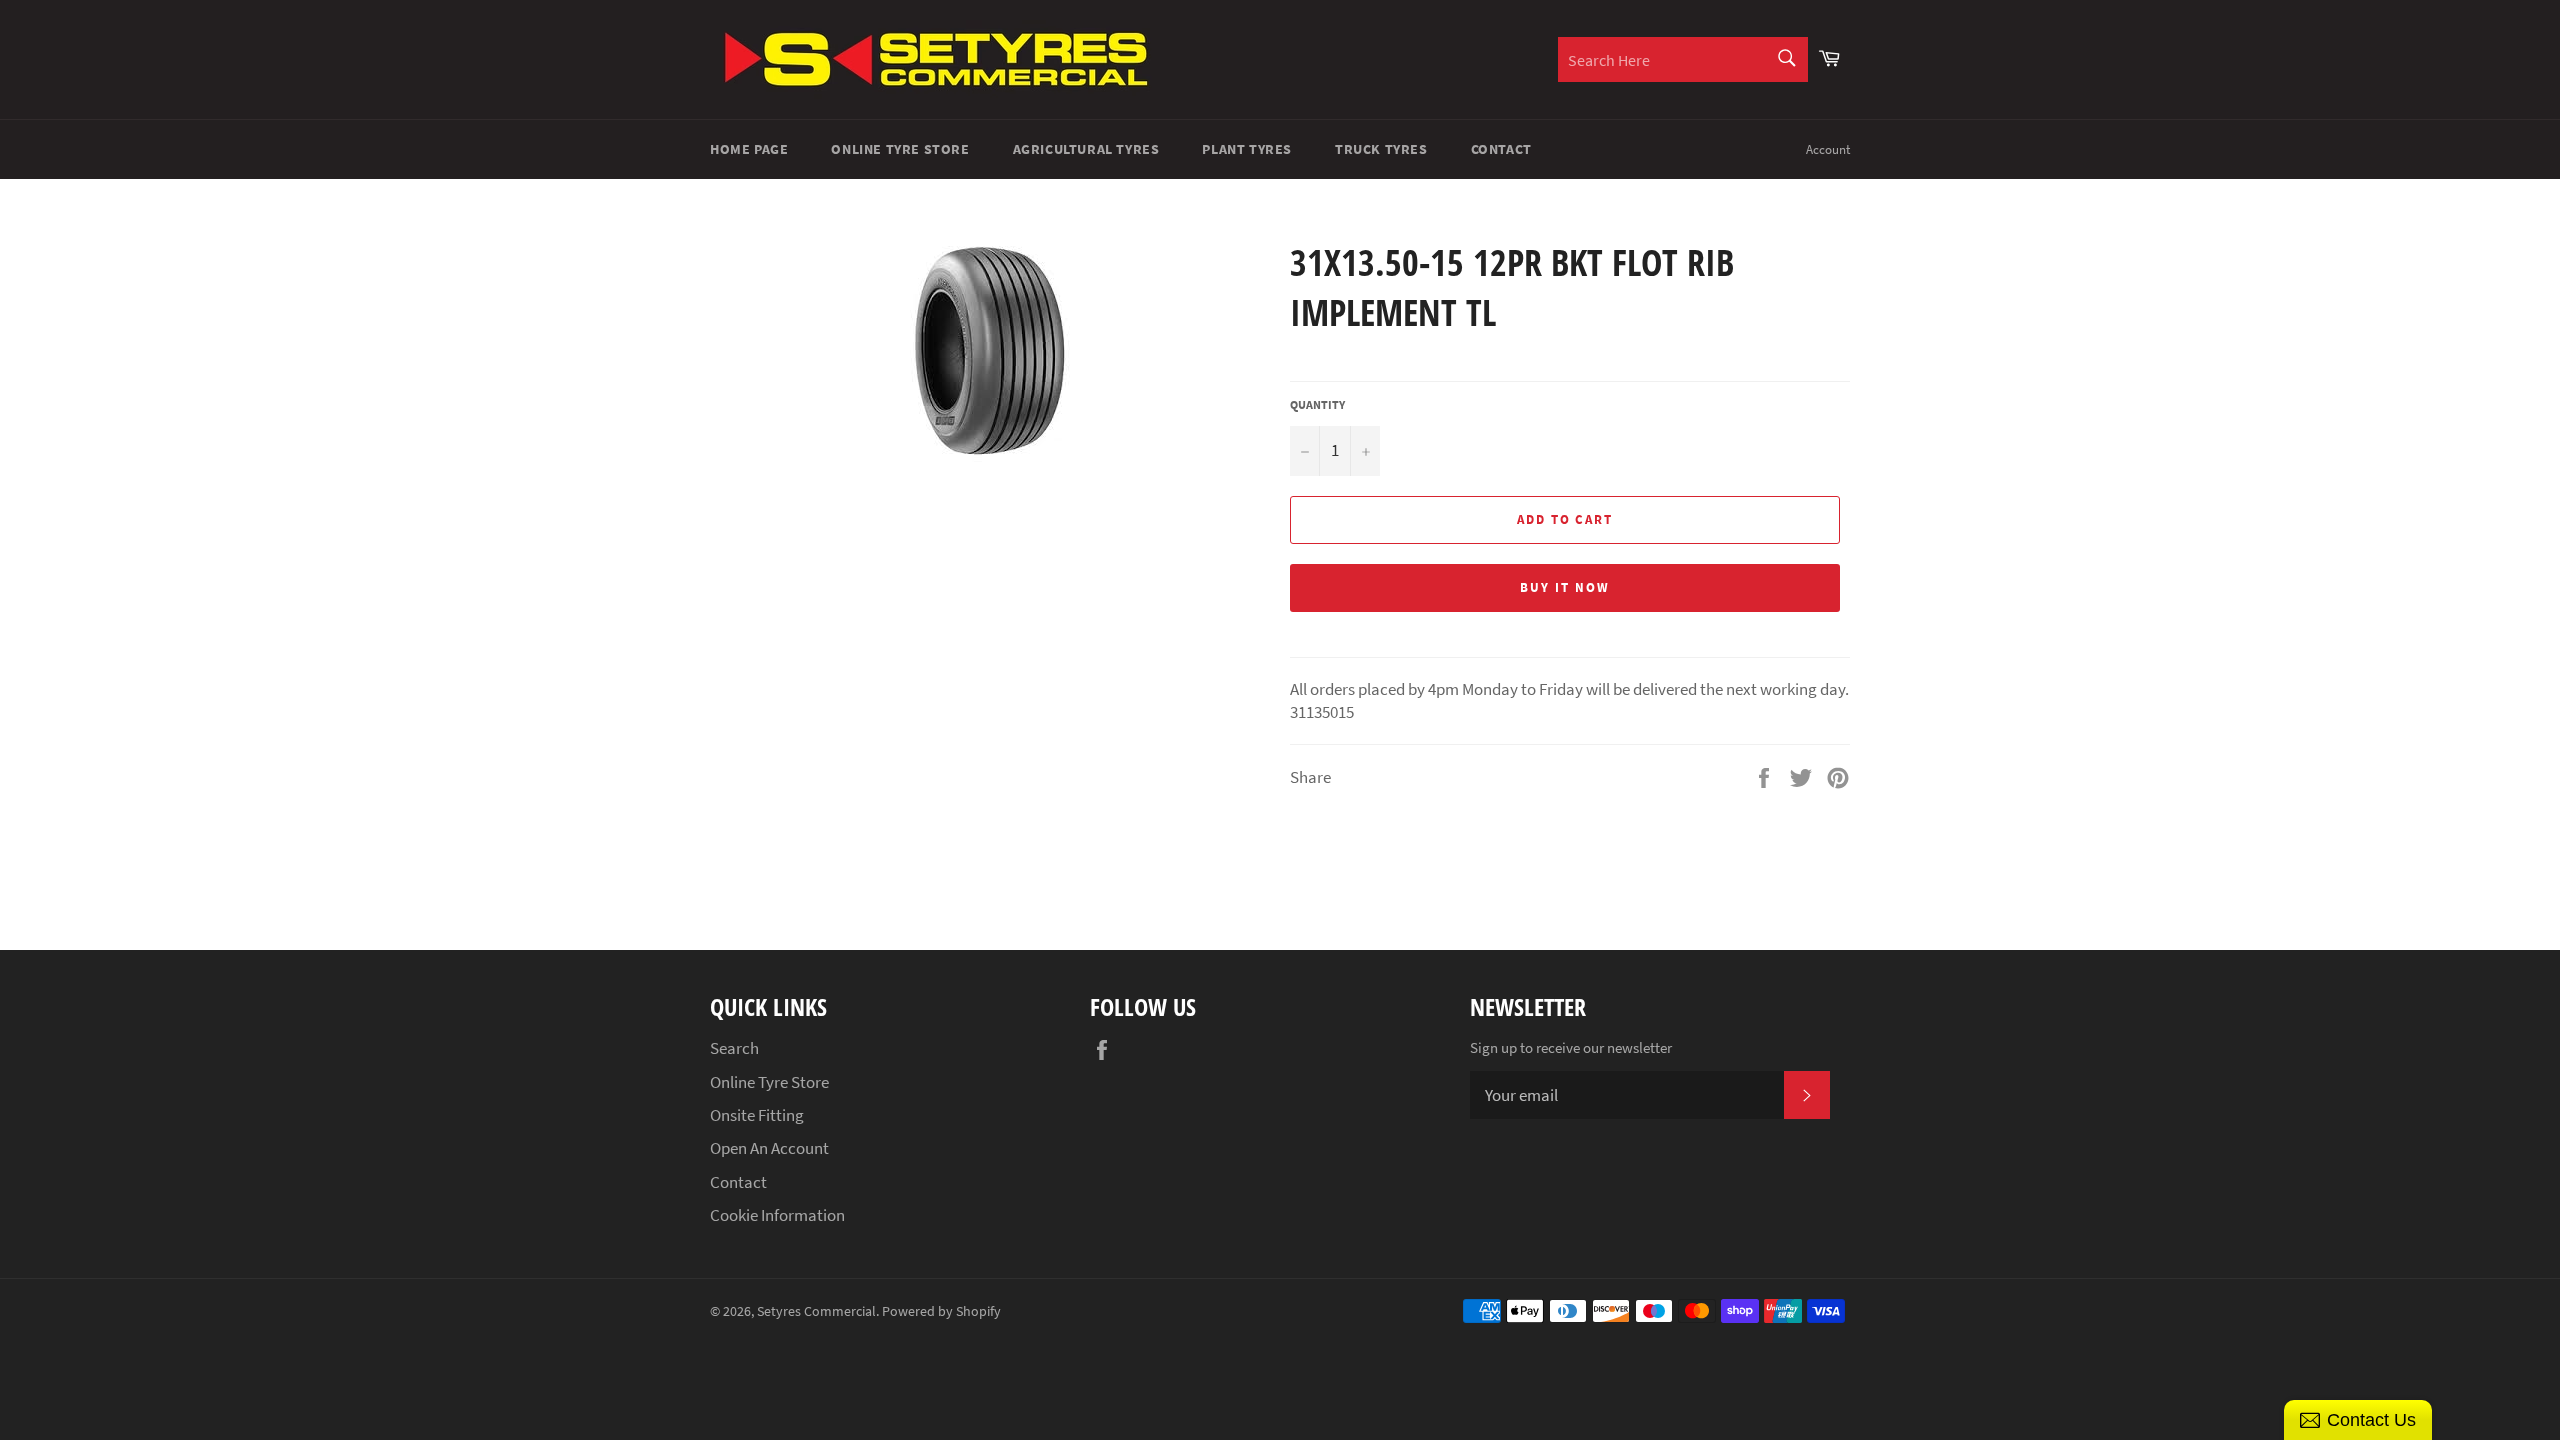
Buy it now (1565, 587)
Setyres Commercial (816, 1311)
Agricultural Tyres (1086, 149)
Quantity (1317, 404)
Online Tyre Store (900, 149)
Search (734, 1048)
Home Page (749, 149)
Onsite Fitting (757, 1115)
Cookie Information (777, 1215)
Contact (1501, 149)
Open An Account (769, 1148)
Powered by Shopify (941, 1311)
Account (1828, 149)
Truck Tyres (1381, 149)
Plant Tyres (1247, 149)
